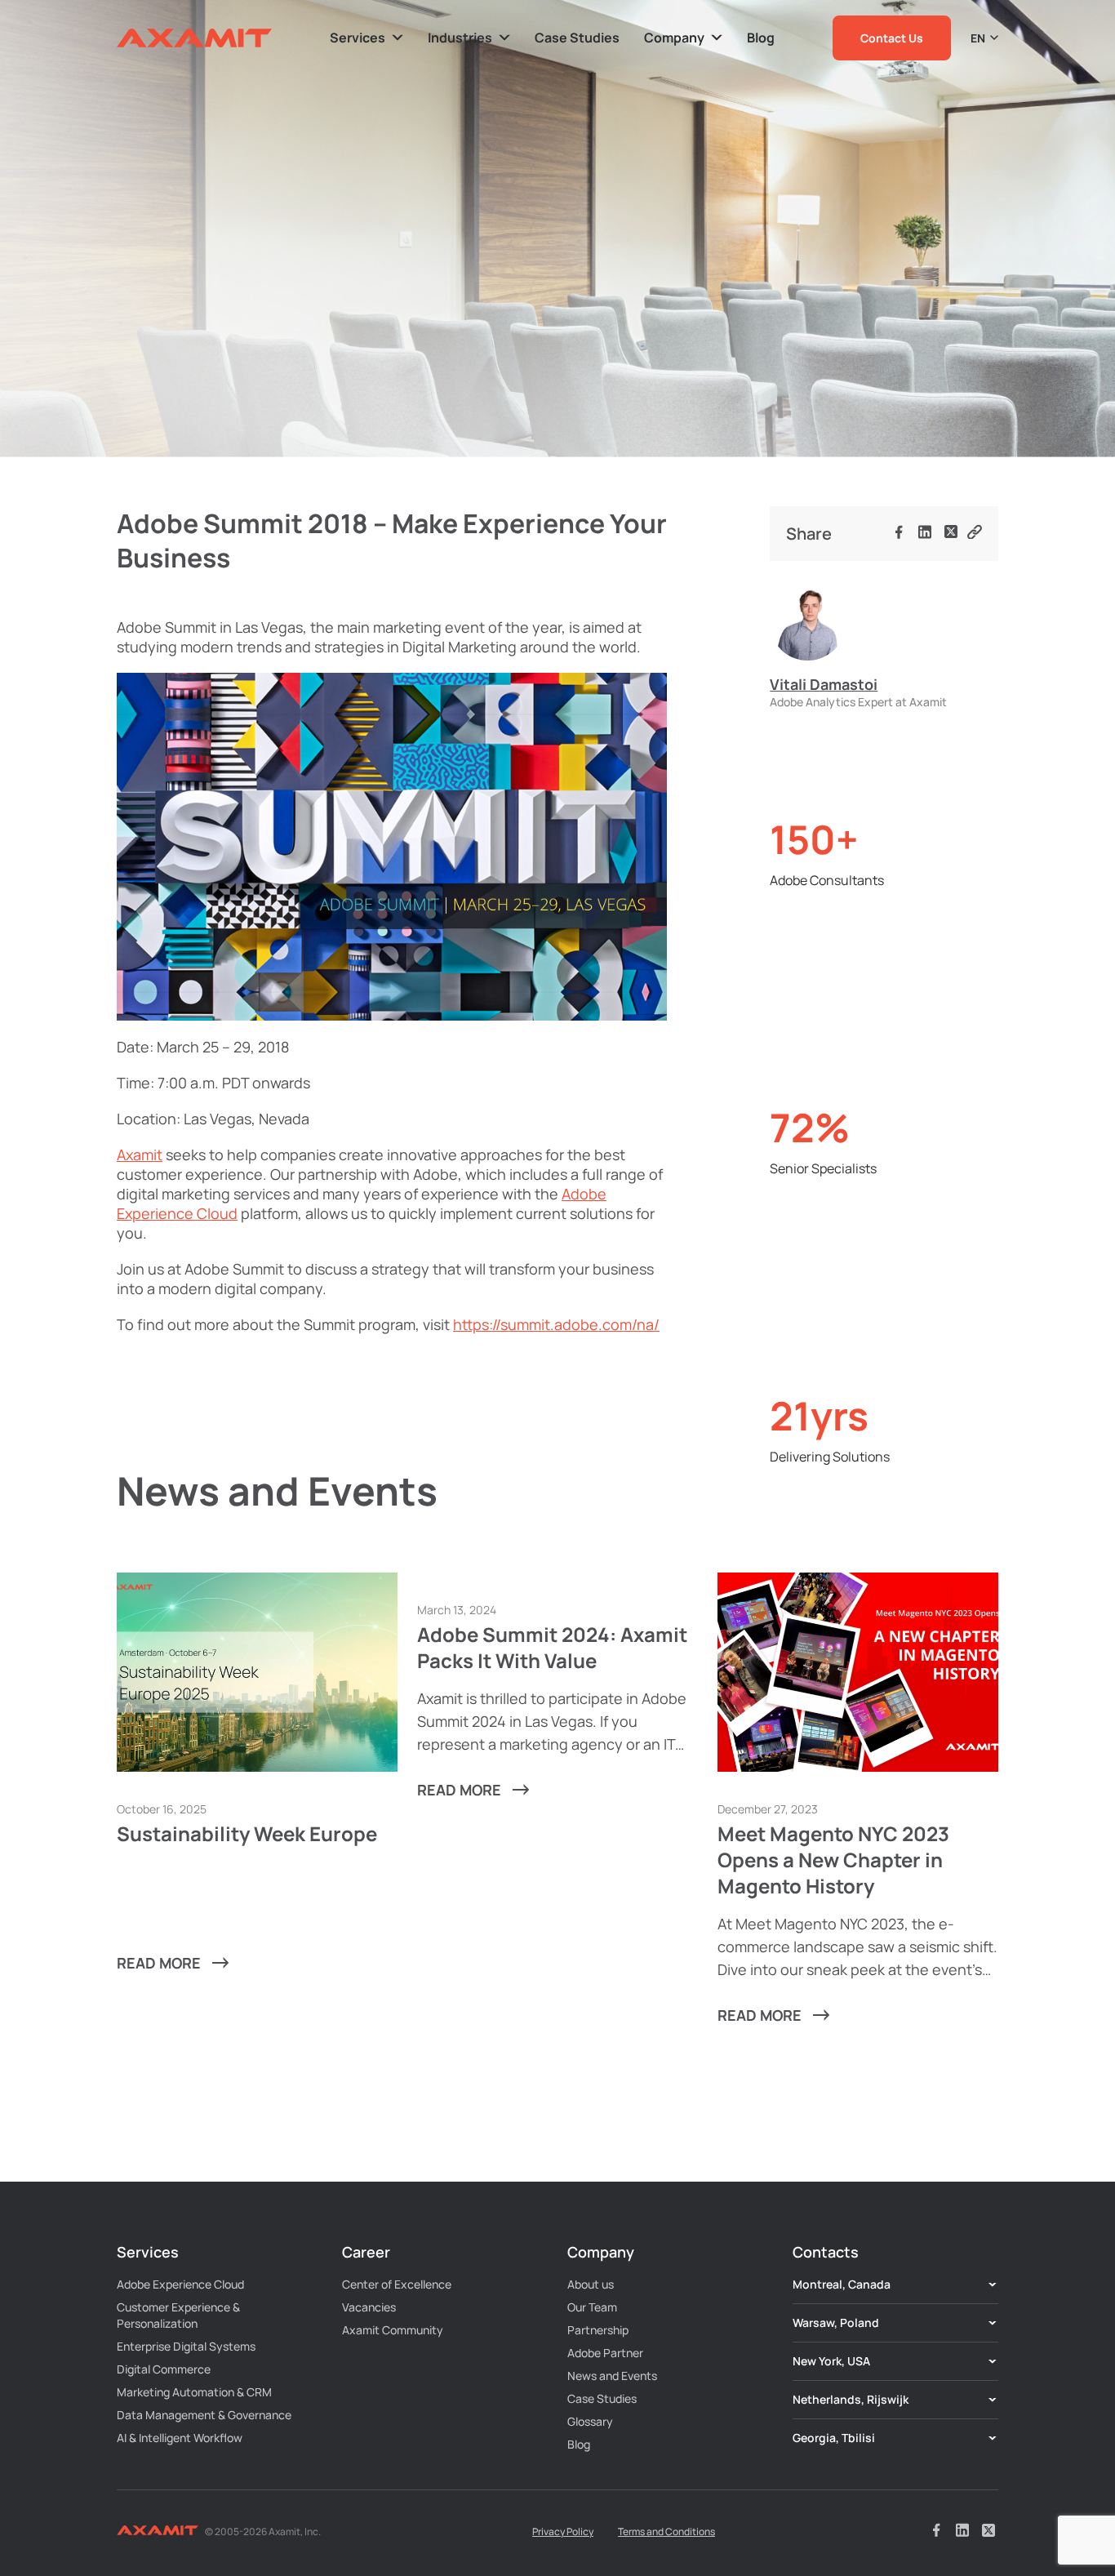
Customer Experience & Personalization (178, 2315)
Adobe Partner (605, 2353)
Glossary (590, 2421)
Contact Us (892, 38)
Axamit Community (393, 2330)
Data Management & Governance (204, 2415)
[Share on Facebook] (899, 534)
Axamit (140, 1155)
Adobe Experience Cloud (180, 2284)
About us (591, 2284)
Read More (159, 1963)
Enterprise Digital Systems (186, 2346)
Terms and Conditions (666, 2532)
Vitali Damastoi (824, 684)
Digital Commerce (164, 2369)
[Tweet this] (951, 534)
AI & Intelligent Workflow (180, 2438)
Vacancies (369, 2307)
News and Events (612, 2376)
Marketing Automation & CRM (194, 2392)
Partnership (598, 2330)
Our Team (592, 2307)
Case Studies (602, 2398)
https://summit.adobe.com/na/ (556, 1324)
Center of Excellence (397, 2284)
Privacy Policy (563, 2532)
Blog (579, 2444)
